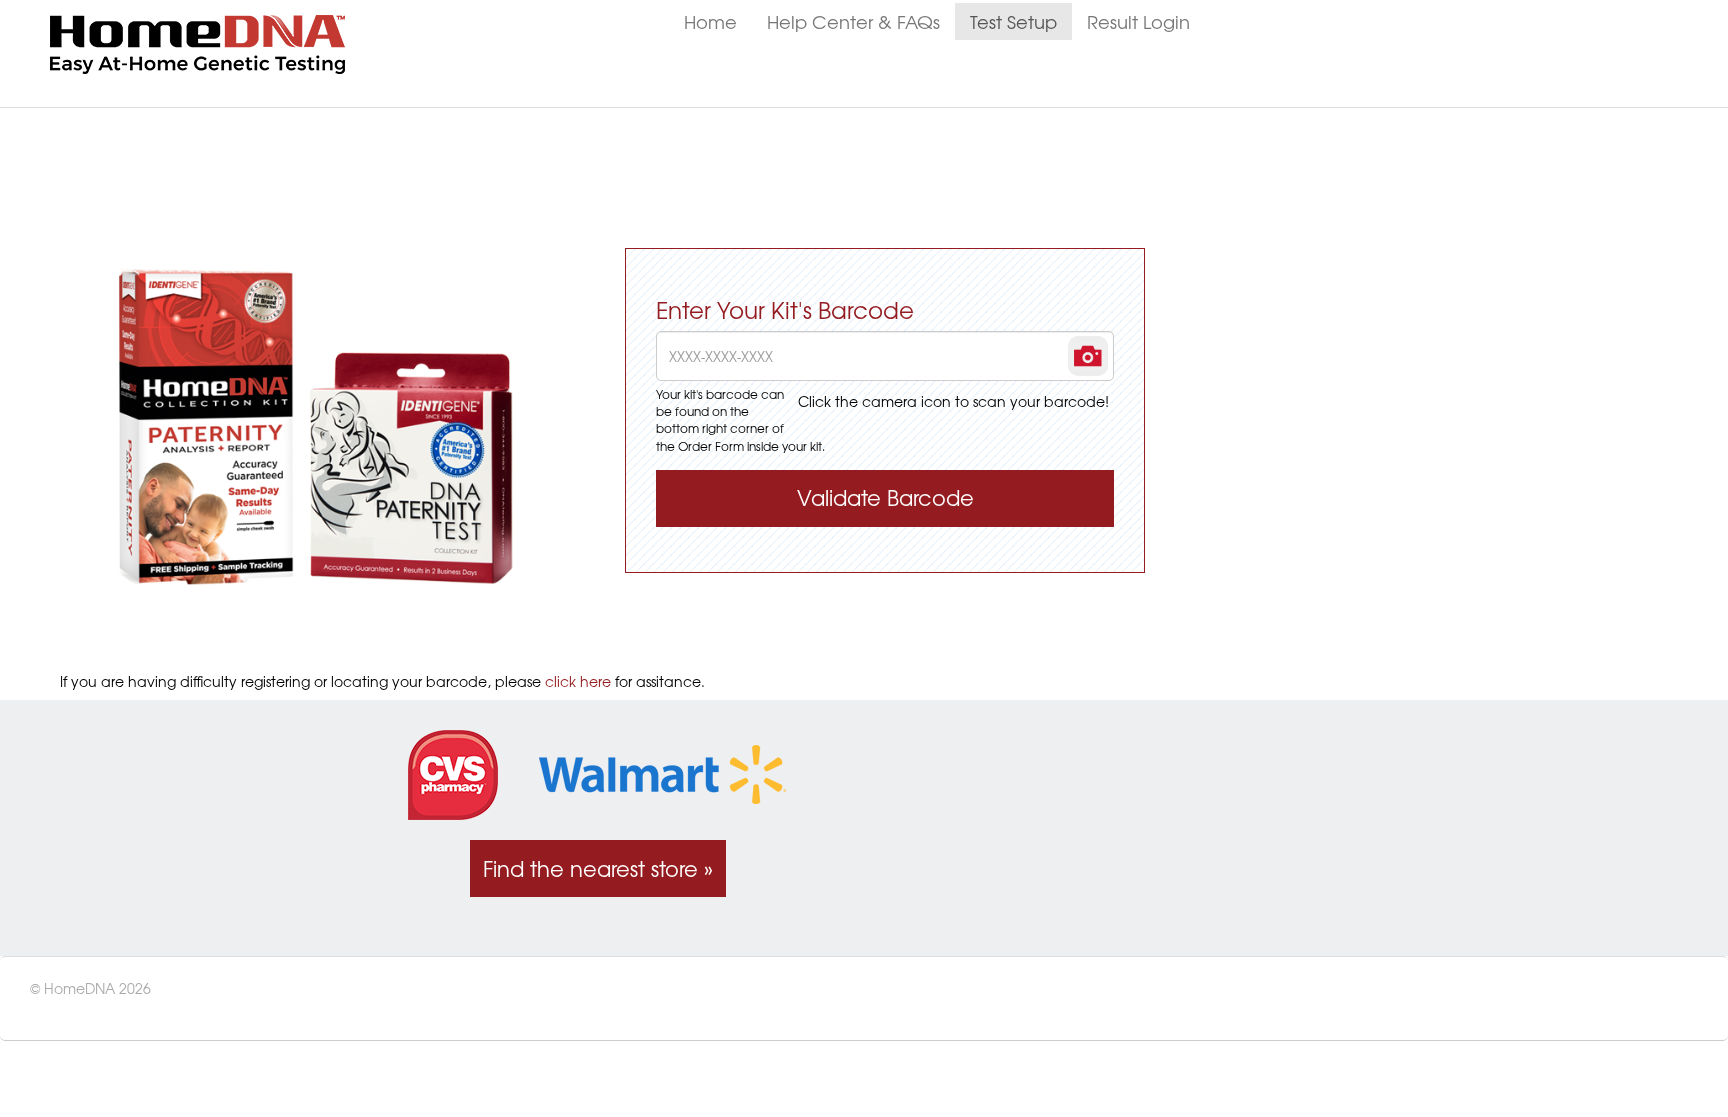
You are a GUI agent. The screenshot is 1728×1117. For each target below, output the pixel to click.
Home (710, 21)
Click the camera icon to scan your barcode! (953, 401)
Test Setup (1013, 21)
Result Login (1138, 21)
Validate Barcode (885, 497)
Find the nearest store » (598, 868)
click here (578, 681)
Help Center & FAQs (853, 21)
